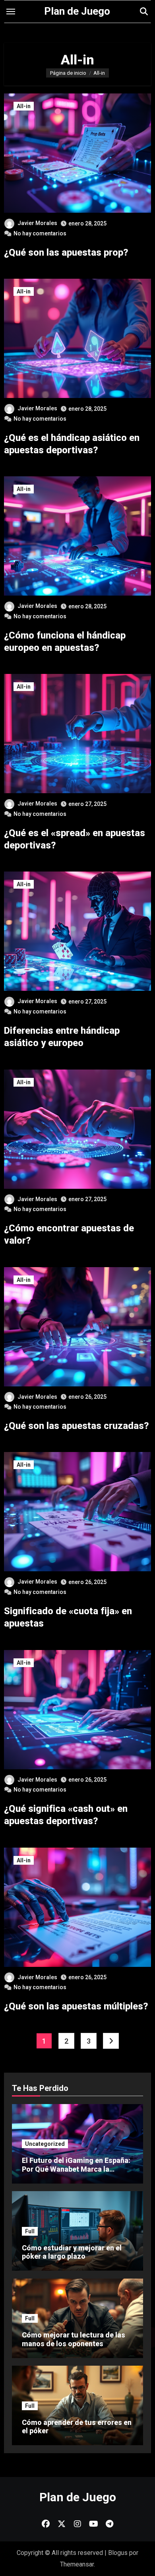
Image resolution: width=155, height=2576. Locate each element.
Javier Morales (37, 223)
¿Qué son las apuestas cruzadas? (77, 1426)
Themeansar (77, 2564)
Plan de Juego (77, 11)
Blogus (118, 2553)
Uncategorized (45, 2144)
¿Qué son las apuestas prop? (66, 252)
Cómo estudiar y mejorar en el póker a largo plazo (72, 2252)
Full (30, 2231)
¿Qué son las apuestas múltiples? (76, 2006)
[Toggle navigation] (11, 12)
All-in (24, 106)
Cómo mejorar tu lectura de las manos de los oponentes (74, 2339)
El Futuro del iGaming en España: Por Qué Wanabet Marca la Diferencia (76, 2169)
